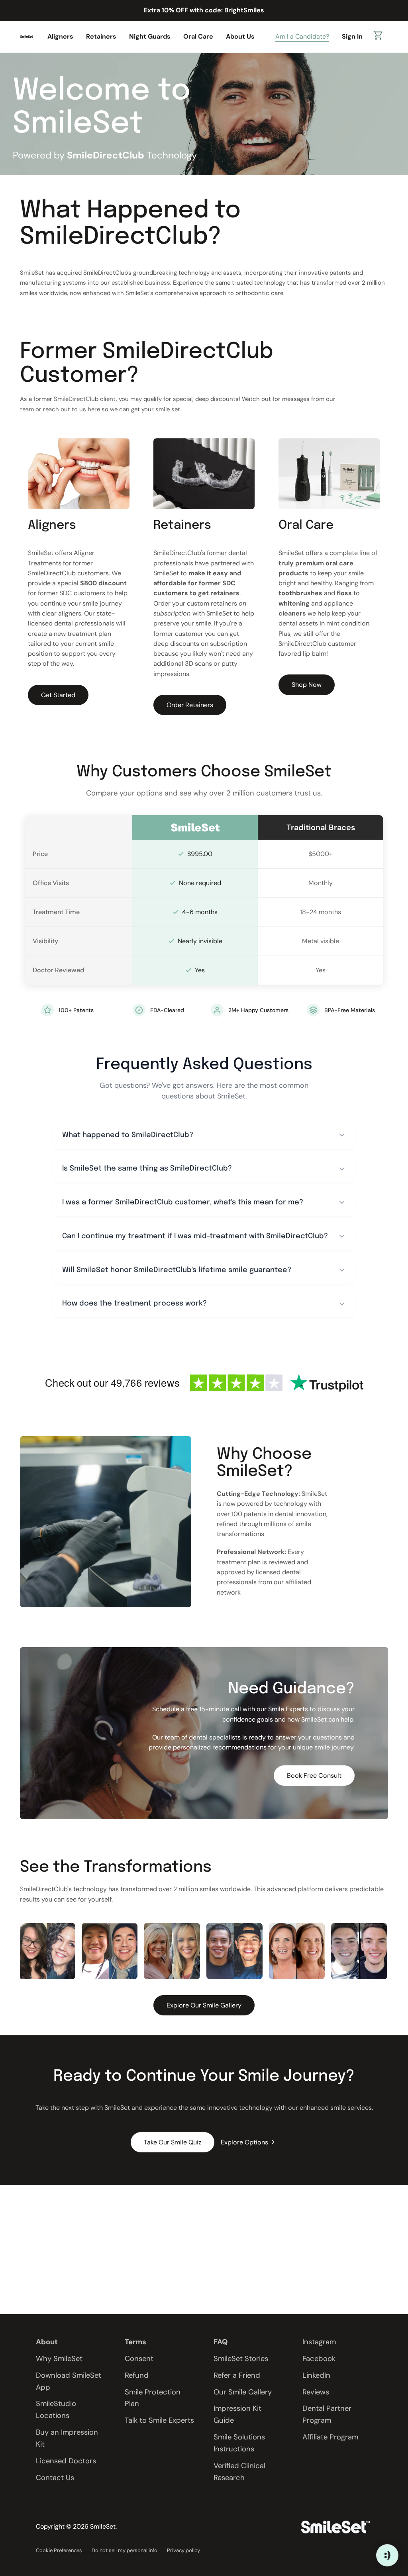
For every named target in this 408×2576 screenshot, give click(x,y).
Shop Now (307, 685)
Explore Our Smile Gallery (204, 2005)
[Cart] (379, 37)
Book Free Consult (314, 1776)
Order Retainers (190, 705)
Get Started (58, 695)
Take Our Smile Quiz (173, 2142)
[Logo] (26, 36)
